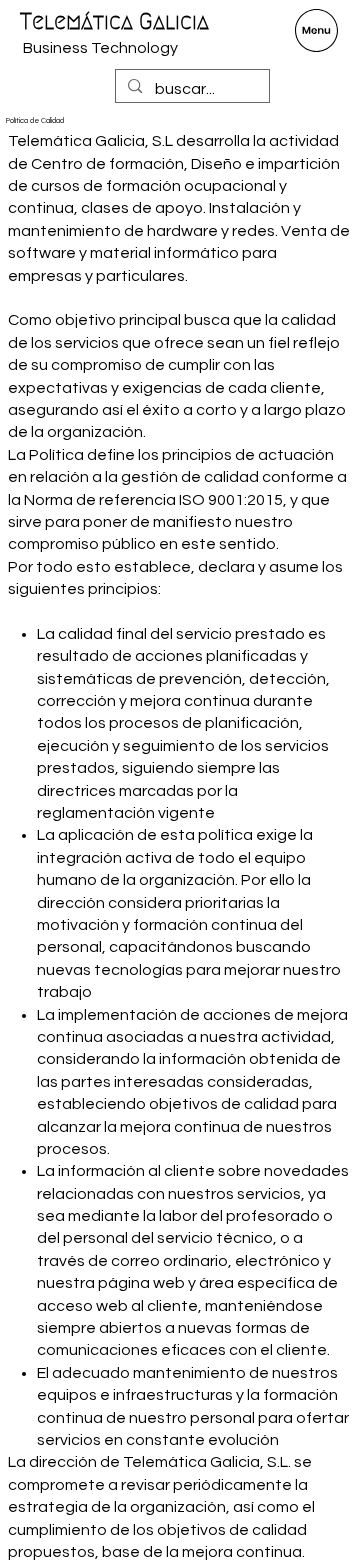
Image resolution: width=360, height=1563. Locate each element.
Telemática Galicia (114, 21)
